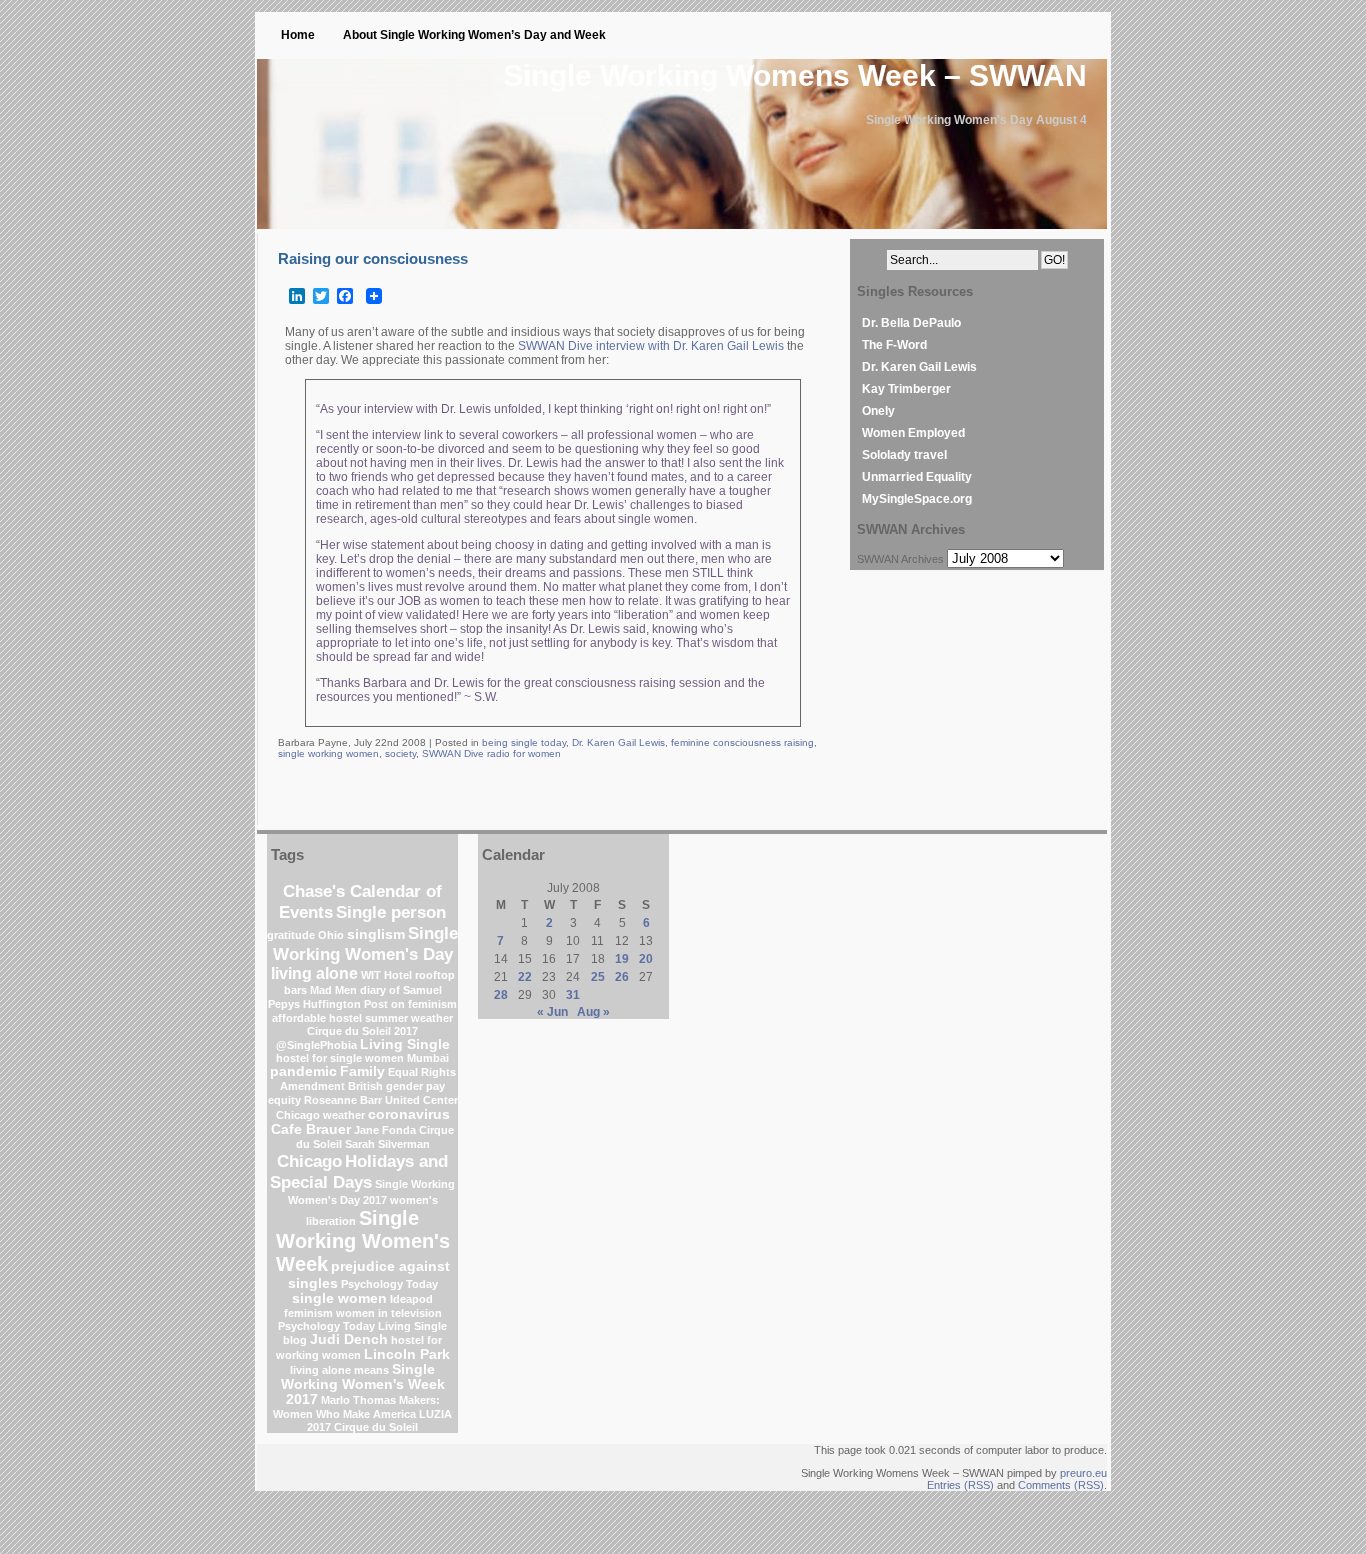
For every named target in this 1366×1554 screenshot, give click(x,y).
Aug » (593, 1012)
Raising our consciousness (373, 258)
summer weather (409, 1018)
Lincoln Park (407, 1354)
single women (339, 1298)
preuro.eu (1083, 1473)
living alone (314, 973)
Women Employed (913, 433)
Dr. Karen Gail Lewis (618, 742)
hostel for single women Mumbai (362, 1058)
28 (501, 995)
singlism (376, 934)
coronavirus (409, 1114)
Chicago (309, 1161)
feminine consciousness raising (742, 742)
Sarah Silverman (387, 1144)
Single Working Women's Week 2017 (363, 1384)
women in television (389, 1313)
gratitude (291, 935)
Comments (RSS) (1061, 1485)
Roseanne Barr (343, 1100)
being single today (524, 742)
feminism (308, 1313)
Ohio (331, 935)
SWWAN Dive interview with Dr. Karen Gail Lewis (651, 346)
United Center (421, 1100)
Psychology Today (389, 1284)
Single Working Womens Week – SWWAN (795, 75)
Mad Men (333, 990)
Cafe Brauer (311, 1129)
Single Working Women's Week (363, 1241)
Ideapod (411, 1299)
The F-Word (894, 345)
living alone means (339, 1370)
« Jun (552, 1012)
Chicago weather (320, 1115)
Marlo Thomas (358, 1400)
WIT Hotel (386, 975)
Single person (391, 912)
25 (598, 977)
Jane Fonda (385, 1130)
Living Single (405, 1044)
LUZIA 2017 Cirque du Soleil (379, 1420)
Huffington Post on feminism (380, 1004)
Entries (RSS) (960, 1485)
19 (622, 959)
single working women (328, 753)
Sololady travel (904, 455)
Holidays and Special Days (359, 1171)
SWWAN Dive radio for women (491, 753)
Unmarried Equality (917, 477)
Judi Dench (349, 1339)
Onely (878, 411)
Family (362, 1071)
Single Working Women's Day (366, 943)
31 (573, 995)
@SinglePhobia (316, 1045)
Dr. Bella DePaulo (911, 323)
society (400, 753)
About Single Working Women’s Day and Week (474, 35)
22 (525, 977)
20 (646, 959)
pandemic (303, 1071)
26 (622, 977)
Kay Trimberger (906, 389)
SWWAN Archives (900, 559)
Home (298, 35)
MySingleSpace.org (917, 499)
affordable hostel (317, 1018)
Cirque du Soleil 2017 (362, 1031)
